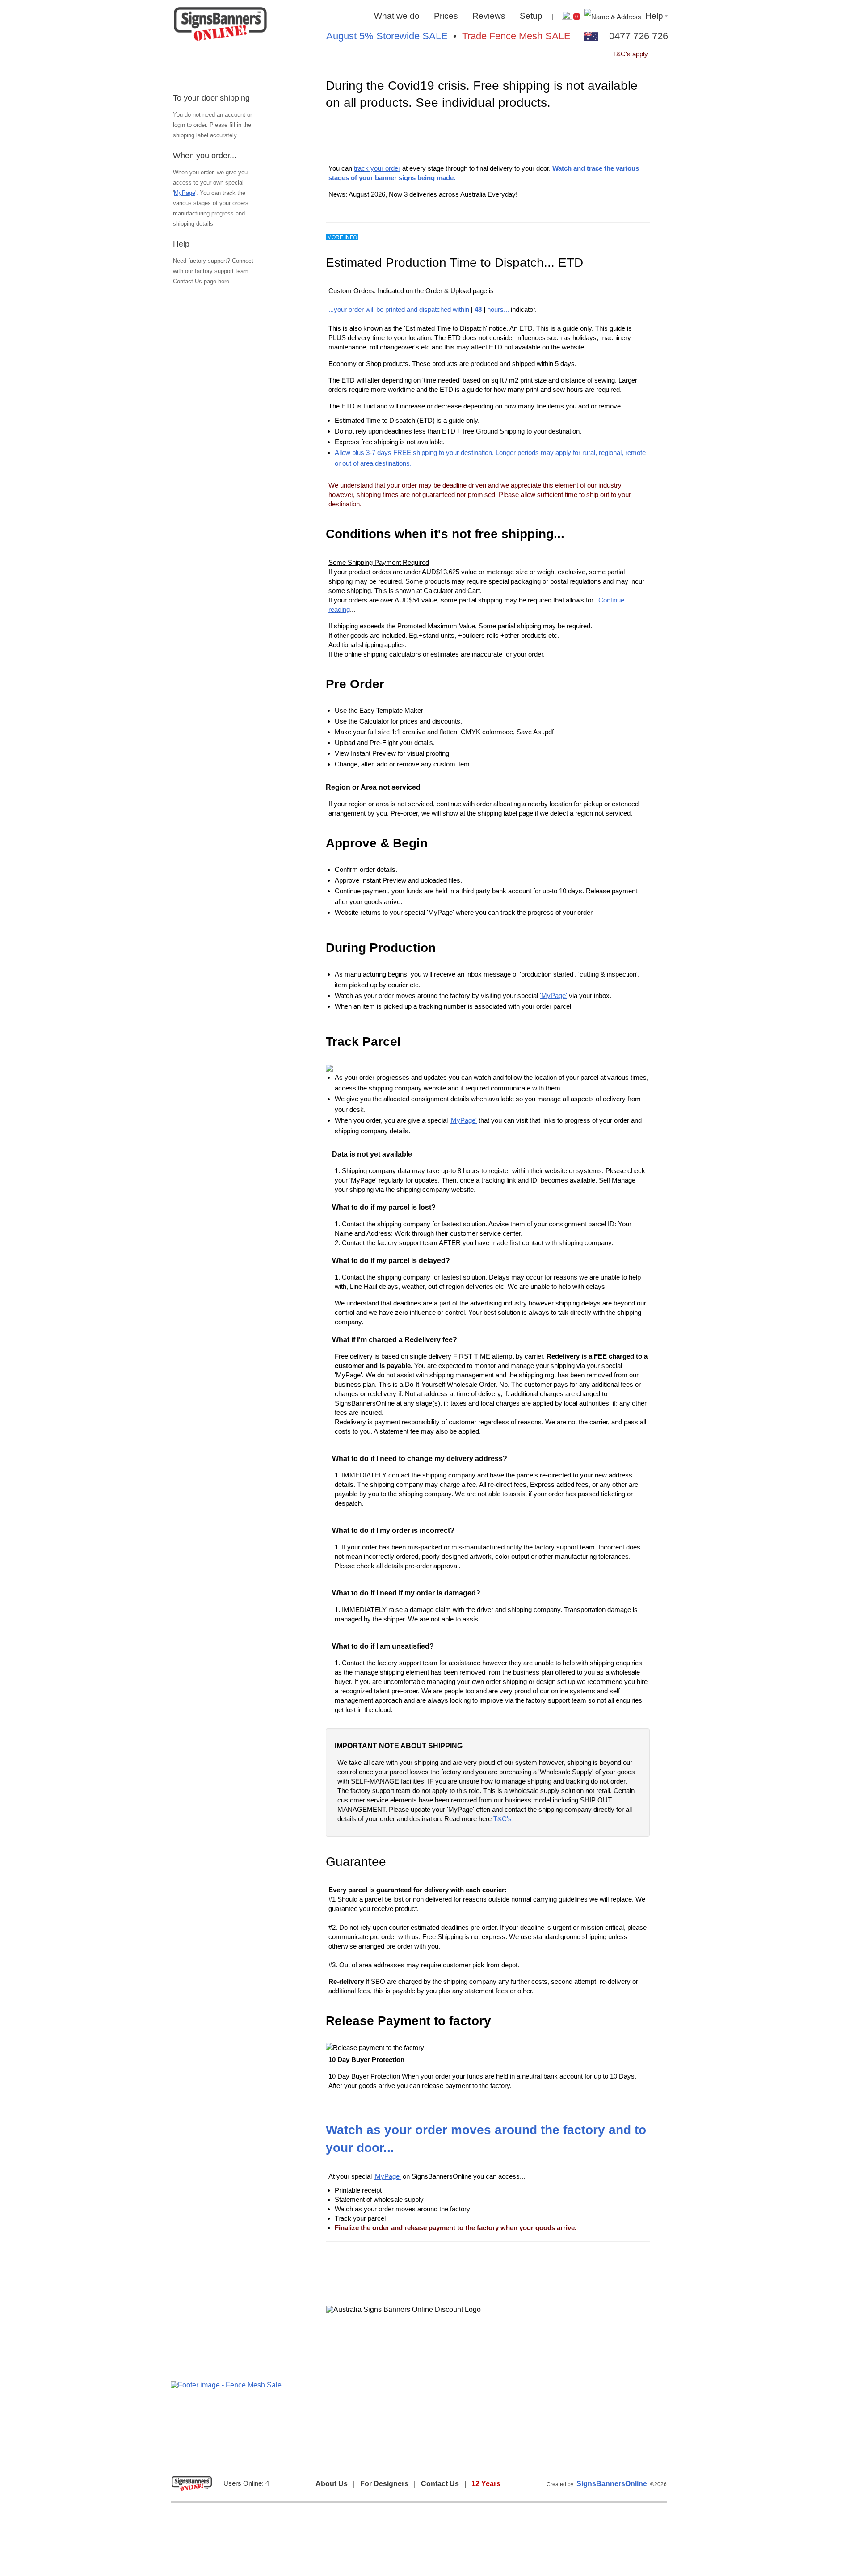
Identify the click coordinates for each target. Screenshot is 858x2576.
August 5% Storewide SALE (387, 36)
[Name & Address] (612, 16)
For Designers (384, 2484)
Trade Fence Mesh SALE (516, 36)
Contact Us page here (201, 281)
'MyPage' (553, 995)
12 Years (486, 2484)
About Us (332, 2484)
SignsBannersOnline (612, 2484)
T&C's (503, 1819)
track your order (377, 168)
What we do (397, 16)
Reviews (489, 16)
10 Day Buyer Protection (364, 2076)
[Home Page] (220, 25)
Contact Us (440, 2484)
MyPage (185, 193)
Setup (531, 16)
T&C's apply (630, 54)
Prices (446, 16)
